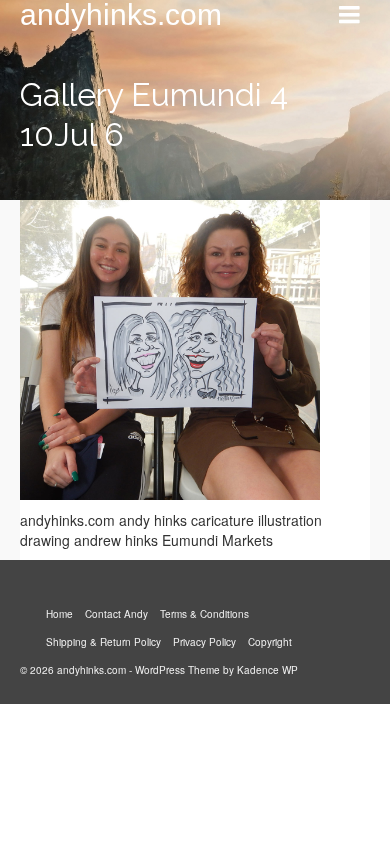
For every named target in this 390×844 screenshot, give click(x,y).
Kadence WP (267, 670)
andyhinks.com (121, 15)
